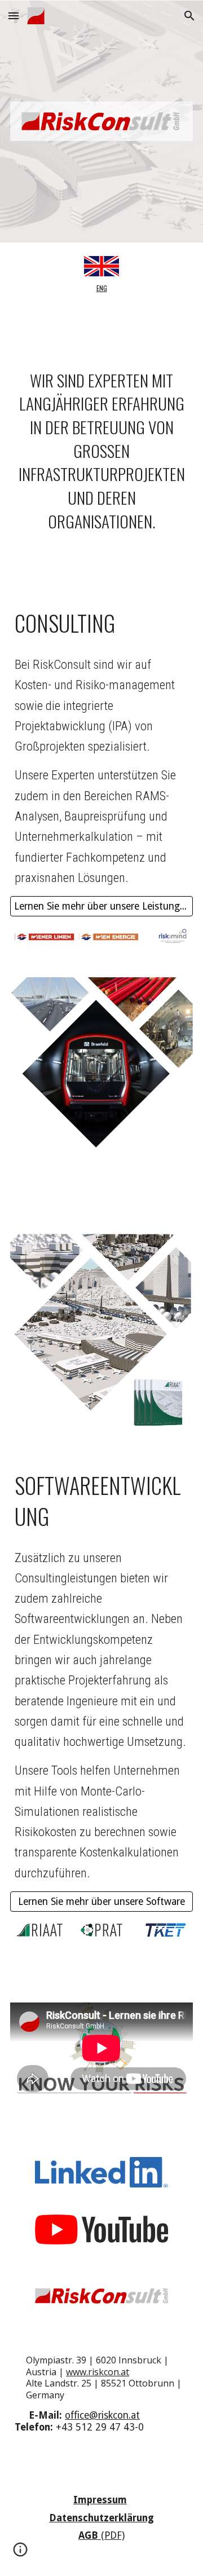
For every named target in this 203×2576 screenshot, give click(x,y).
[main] (101, 288)
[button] (14, 16)
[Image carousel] (101, 938)
